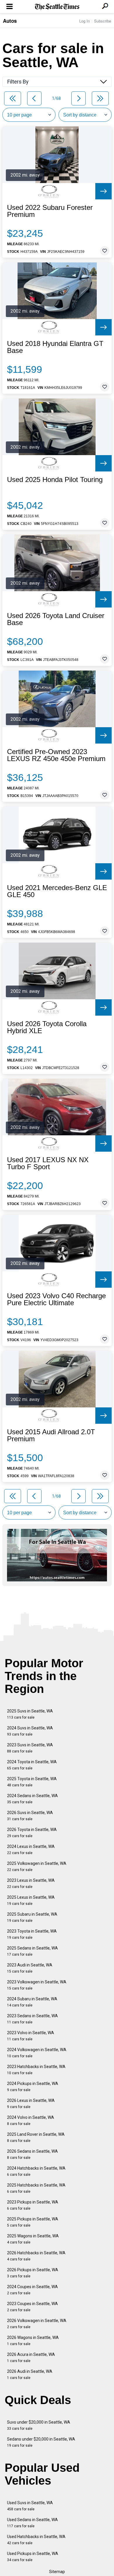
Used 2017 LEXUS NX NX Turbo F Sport (48, 1163)
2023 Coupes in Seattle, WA (32, 2307)
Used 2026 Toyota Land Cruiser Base (56, 619)
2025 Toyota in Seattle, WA (32, 1782)
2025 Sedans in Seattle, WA (32, 1951)
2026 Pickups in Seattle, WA (33, 2273)
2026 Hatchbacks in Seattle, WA (36, 2256)
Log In (84, 21)
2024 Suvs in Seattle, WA (30, 1731)
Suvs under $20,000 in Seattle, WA (39, 2425)
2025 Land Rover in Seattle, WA (36, 2137)
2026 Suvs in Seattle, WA (30, 1816)
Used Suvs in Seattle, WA (30, 2506)
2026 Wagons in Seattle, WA (33, 2341)
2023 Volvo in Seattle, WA (31, 2036)
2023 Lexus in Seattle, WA (31, 1883)
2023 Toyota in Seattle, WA (32, 1934)
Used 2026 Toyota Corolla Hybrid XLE (47, 1027)
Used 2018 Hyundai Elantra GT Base (55, 347)
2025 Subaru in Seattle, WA (32, 1917)
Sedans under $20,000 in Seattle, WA (41, 2442)
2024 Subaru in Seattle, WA (32, 2002)
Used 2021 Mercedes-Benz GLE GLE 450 (57, 891)
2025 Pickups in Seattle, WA (33, 2222)
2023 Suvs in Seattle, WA (30, 1748)
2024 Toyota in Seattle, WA (32, 1765)
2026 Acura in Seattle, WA (31, 2357)
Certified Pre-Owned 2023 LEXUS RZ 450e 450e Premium (56, 755)
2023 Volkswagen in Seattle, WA (37, 1985)
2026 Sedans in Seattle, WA (32, 2154)
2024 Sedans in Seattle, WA (32, 1799)
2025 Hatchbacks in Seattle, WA (36, 2188)
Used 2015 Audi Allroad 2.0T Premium (51, 1435)
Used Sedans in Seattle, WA (32, 2523)
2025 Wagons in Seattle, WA (33, 2239)
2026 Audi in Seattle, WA (30, 2374)
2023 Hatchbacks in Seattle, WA (36, 2070)
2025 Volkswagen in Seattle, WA (37, 1866)
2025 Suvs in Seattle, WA (30, 1714)
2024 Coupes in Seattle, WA (32, 2290)
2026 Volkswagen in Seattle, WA (37, 2324)
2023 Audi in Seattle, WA (30, 1968)
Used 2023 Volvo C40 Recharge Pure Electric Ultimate (56, 1299)
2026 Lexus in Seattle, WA (31, 2104)
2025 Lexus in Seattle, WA (31, 1900)
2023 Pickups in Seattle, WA (33, 2205)
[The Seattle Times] (57, 7)
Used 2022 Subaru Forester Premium (50, 211)
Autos (10, 21)
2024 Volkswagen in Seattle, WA (37, 2053)
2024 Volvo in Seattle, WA (31, 2120)
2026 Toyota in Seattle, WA (32, 1833)
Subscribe (103, 21)
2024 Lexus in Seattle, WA (31, 1850)
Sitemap (57, 2572)
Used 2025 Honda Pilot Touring (55, 480)
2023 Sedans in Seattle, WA (32, 2019)
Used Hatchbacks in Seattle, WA (36, 2540)
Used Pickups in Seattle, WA (33, 2557)
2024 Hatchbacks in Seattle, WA (36, 2171)
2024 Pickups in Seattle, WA (33, 2087)
